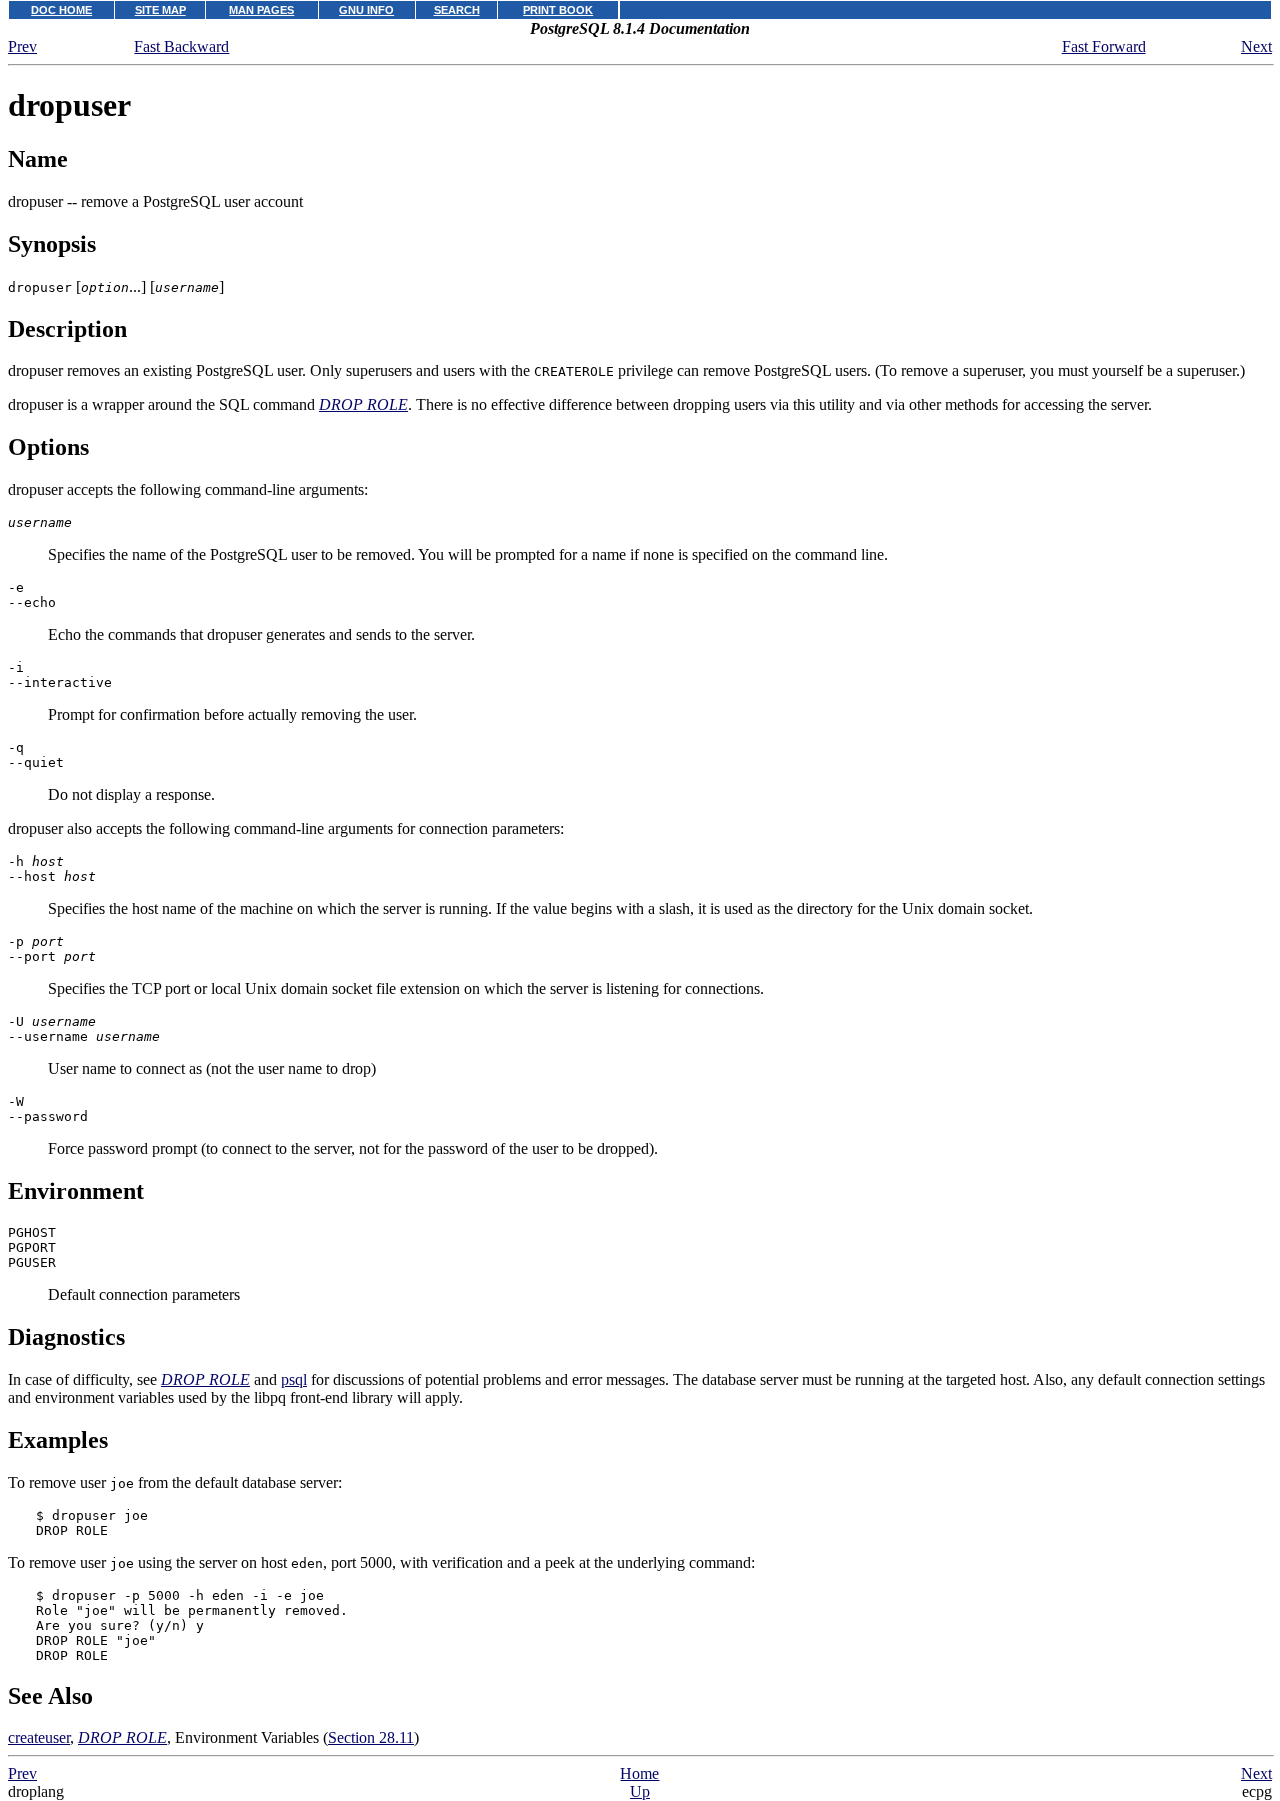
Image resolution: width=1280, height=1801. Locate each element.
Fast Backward (181, 46)
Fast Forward (1104, 46)
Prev (22, 46)
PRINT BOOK (558, 10)
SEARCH (457, 10)
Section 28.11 (371, 1737)
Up (640, 1791)
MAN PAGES (261, 10)
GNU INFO (366, 10)
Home (639, 1773)
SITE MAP (160, 10)
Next (1256, 46)
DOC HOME (61, 10)
